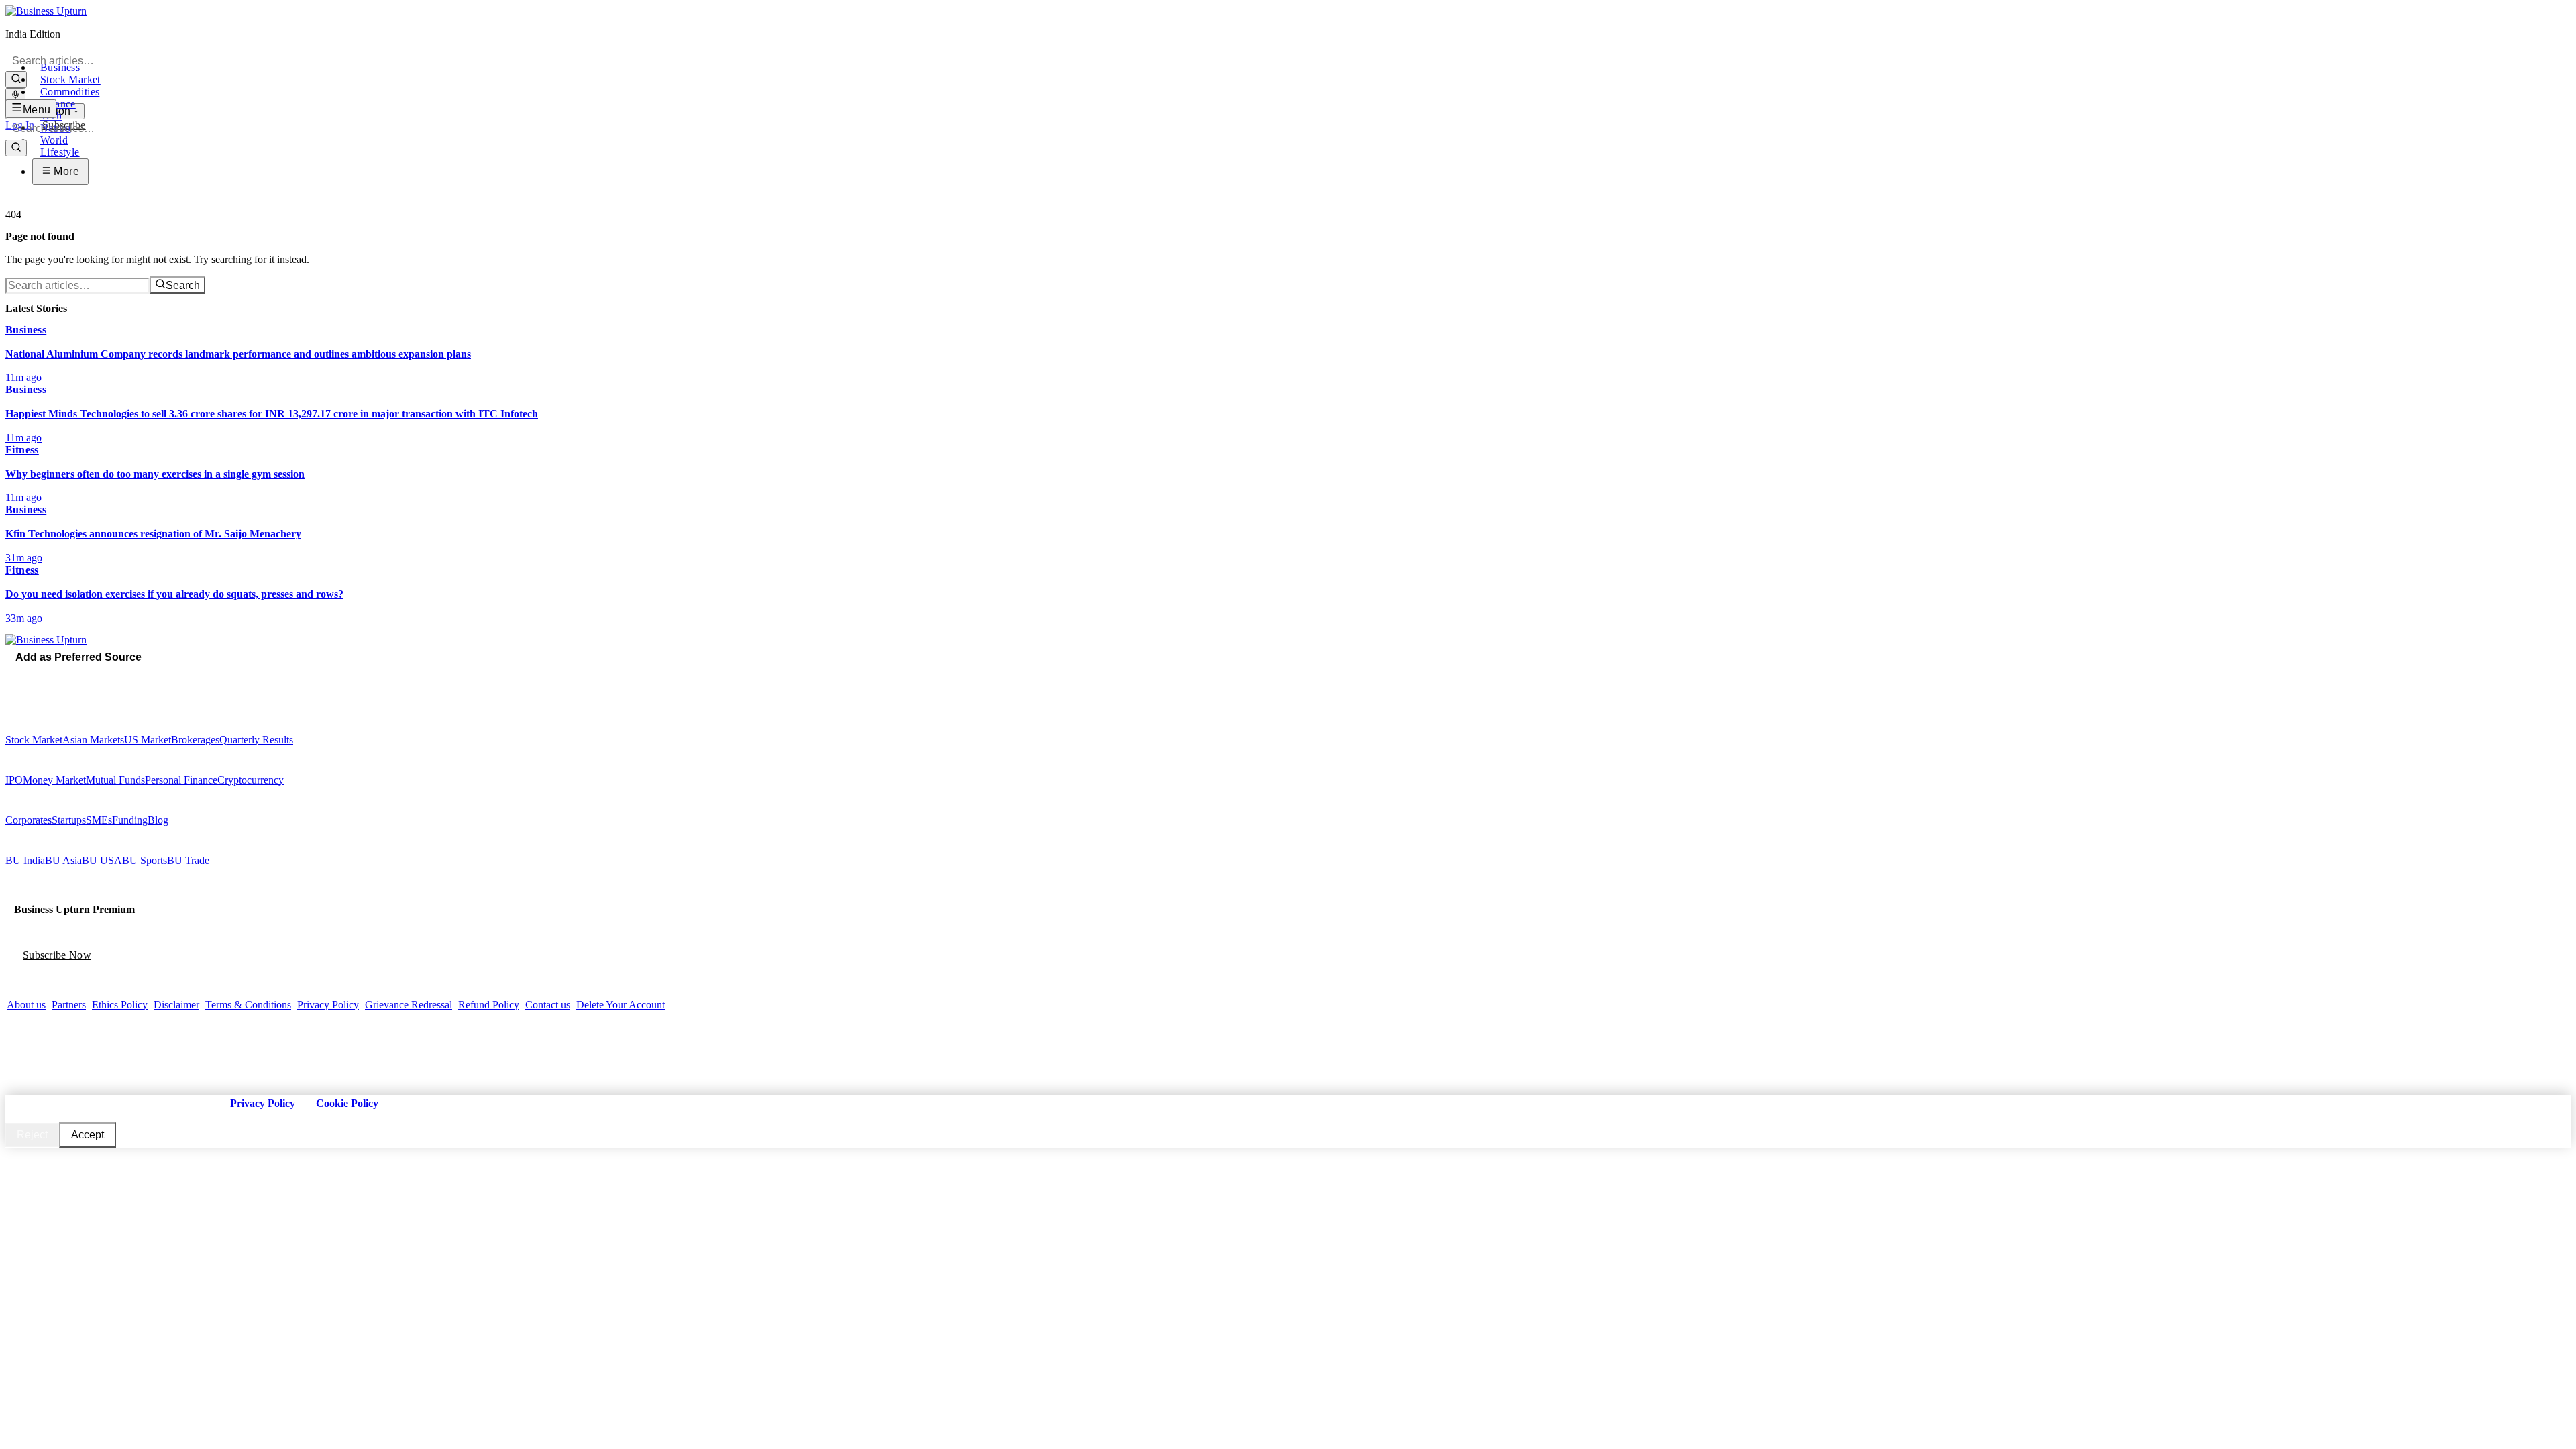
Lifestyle (60, 152)
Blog (158, 820)
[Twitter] (19, 676)
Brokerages (195, 740)
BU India (25, 860)
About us (26, 1005)
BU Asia (63, 860)
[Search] (16, 79)
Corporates (29, 820)
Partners (69, 1005)
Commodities (70, 92)
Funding (130, 820)
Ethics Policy (120, 1005)
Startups (69, 820)
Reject (32, 1135)
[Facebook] (10, 676)
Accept (88, 1135)
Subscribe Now (57, 955)
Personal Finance (181, 780)
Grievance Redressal (409, 1005)
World (54, 140)
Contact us (548, 1005)
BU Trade (188, 860)
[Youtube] (38, 676)
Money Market (54, 780)
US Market (148, 740)
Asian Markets (93, 740)
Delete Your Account (621, 1005)
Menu (37, 110)
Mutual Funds (115, 780)
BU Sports (145, 860)
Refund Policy (489, 1005)
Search (183, 285)
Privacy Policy (328, 1005)
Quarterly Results (256, 740)
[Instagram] (29, 676)
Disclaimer (176, 1005)
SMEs (99, 820)
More (65, 171)
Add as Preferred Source (78, 657)
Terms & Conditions (248, 1005)
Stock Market (70, 79)
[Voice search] (15, 96)
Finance (58, 104)
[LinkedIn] (48, 676)
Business (60, 67)
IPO (14, 780)
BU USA (102, 860)
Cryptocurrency (251, 780)
